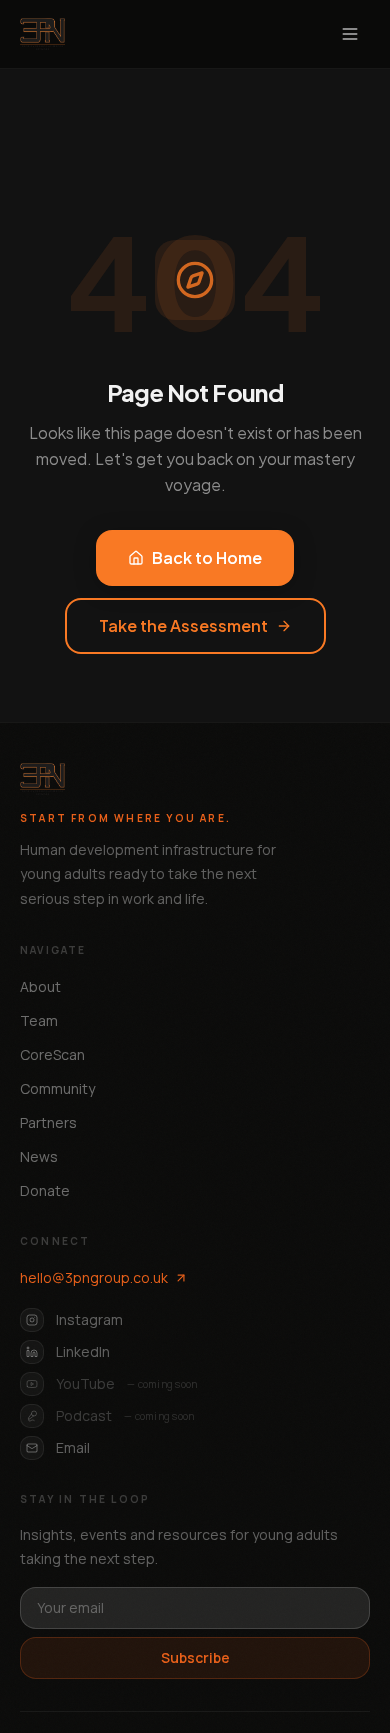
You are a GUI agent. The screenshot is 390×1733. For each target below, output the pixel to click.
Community (57, 1088)
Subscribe (195, 1657)
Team (39, 1020)
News (39, 1156)
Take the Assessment (183, 625)
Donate (45, 1190)
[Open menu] (350, 34)
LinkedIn (83, 1351)
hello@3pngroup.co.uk (94, 1277)
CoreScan (52, 1054)
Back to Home (207, 557)
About (40, 986)
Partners (48, 1122)
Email (73, 1447)
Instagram (89, 1319)
